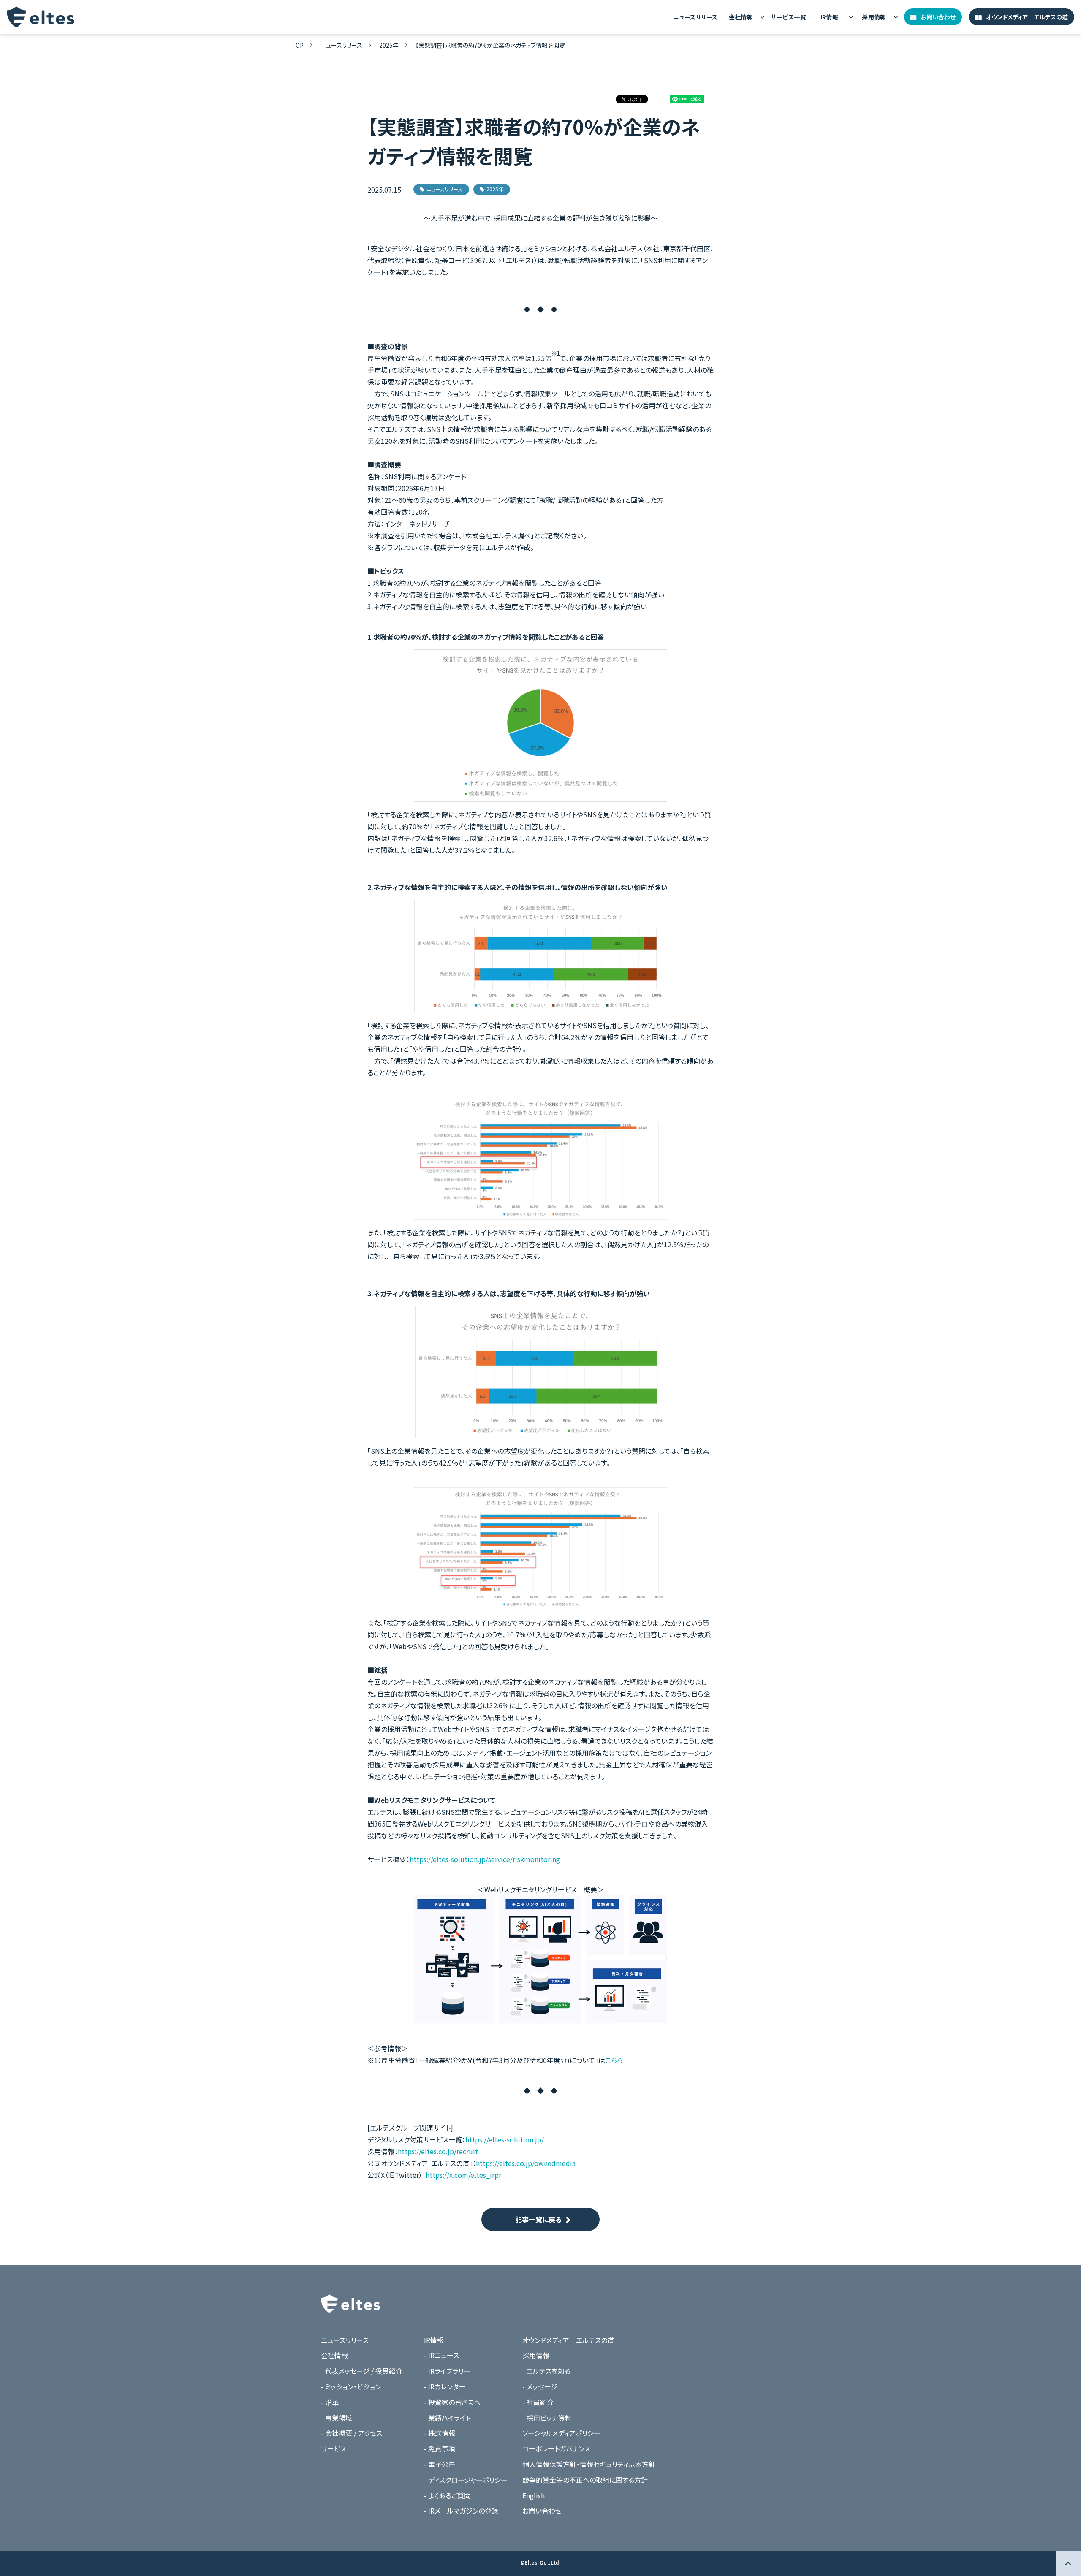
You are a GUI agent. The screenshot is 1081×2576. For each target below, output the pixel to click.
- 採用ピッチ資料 (547, 2418)
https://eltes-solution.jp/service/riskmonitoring (485, 1859)
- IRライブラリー (447, 2371)
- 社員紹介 (538, 2402)
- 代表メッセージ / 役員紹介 (362, 2371)
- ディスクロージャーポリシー (466, 2480)
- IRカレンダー (445, 2386)
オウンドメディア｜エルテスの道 (1027, 17)
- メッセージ (540, 2386)
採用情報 (874, 17)
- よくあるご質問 (447, 2495)
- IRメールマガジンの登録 (461, 2511)
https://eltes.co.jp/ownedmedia (526, 2163)
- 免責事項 (440, 2448)
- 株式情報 (440, 2433)
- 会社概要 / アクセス (352, 2433)
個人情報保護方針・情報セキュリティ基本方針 (589, 2464)
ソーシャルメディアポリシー (561, 2433)
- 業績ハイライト (447, 2418)
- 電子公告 (440, 2464)
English (534, 2495)
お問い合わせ (938, 17)
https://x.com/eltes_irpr (463, 2175)
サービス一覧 (788, 17)
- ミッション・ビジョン (351, 2386)
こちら (614, 2060)
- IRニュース (441, 2355)
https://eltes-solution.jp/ (505, 2139)
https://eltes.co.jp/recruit (438, 2151)
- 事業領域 (337, 2418)
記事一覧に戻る (538, 2219)
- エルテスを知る (546, 2371)
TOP (297, 45)
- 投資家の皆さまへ (452, 2402)
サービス (334, 2448)
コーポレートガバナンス (556, 2448)
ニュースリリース (695, 17)
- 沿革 (330, 2402)
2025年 (389, 45)
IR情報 (830, 17)
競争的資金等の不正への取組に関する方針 (585, 2480)
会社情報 (741, 17)
